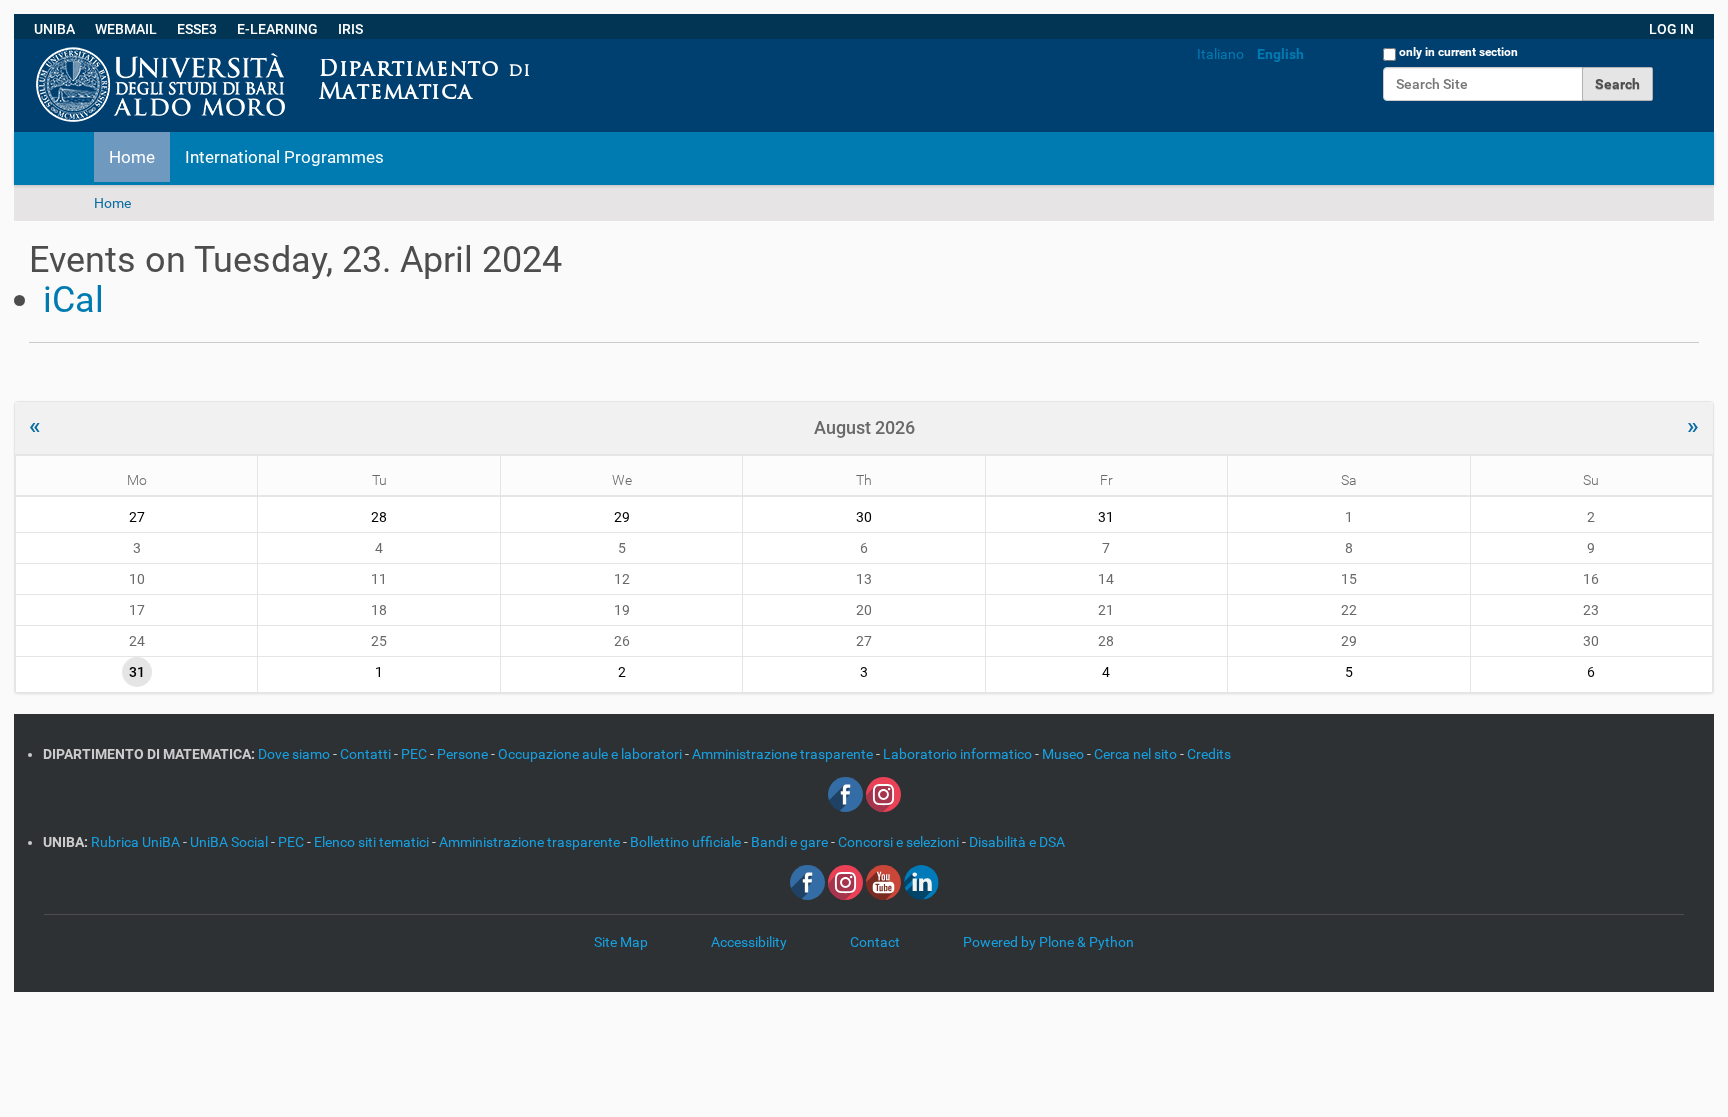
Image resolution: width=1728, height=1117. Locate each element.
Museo (1064, 754)
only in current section (1458, 52)
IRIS (350, 29)
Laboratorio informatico (959, 754)
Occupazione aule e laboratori (591, 754)
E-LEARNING (277, 29)
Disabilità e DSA (1017, 842)
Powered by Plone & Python (1048, 942)
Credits (1209, 754)
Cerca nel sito (1137, 754)
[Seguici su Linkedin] (921, 881)
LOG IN (1671, 29)
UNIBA (54, 29)
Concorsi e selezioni (900, 842)
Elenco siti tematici (373, 842)
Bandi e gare (791, 842)
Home (132, 157)
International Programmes (284, 157)
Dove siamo (295, 754)
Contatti (367, 754)
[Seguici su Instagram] (883, 793)
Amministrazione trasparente (784, 754)
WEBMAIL (126, 29)
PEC (415, 754)
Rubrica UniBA (137, 842)
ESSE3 (197, 29)
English (1280, 54)
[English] (547, 49)
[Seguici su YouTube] (883, 881)
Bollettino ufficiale (687, 842)
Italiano (1220, 54)
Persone (464, 754)
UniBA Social (229, 842)
